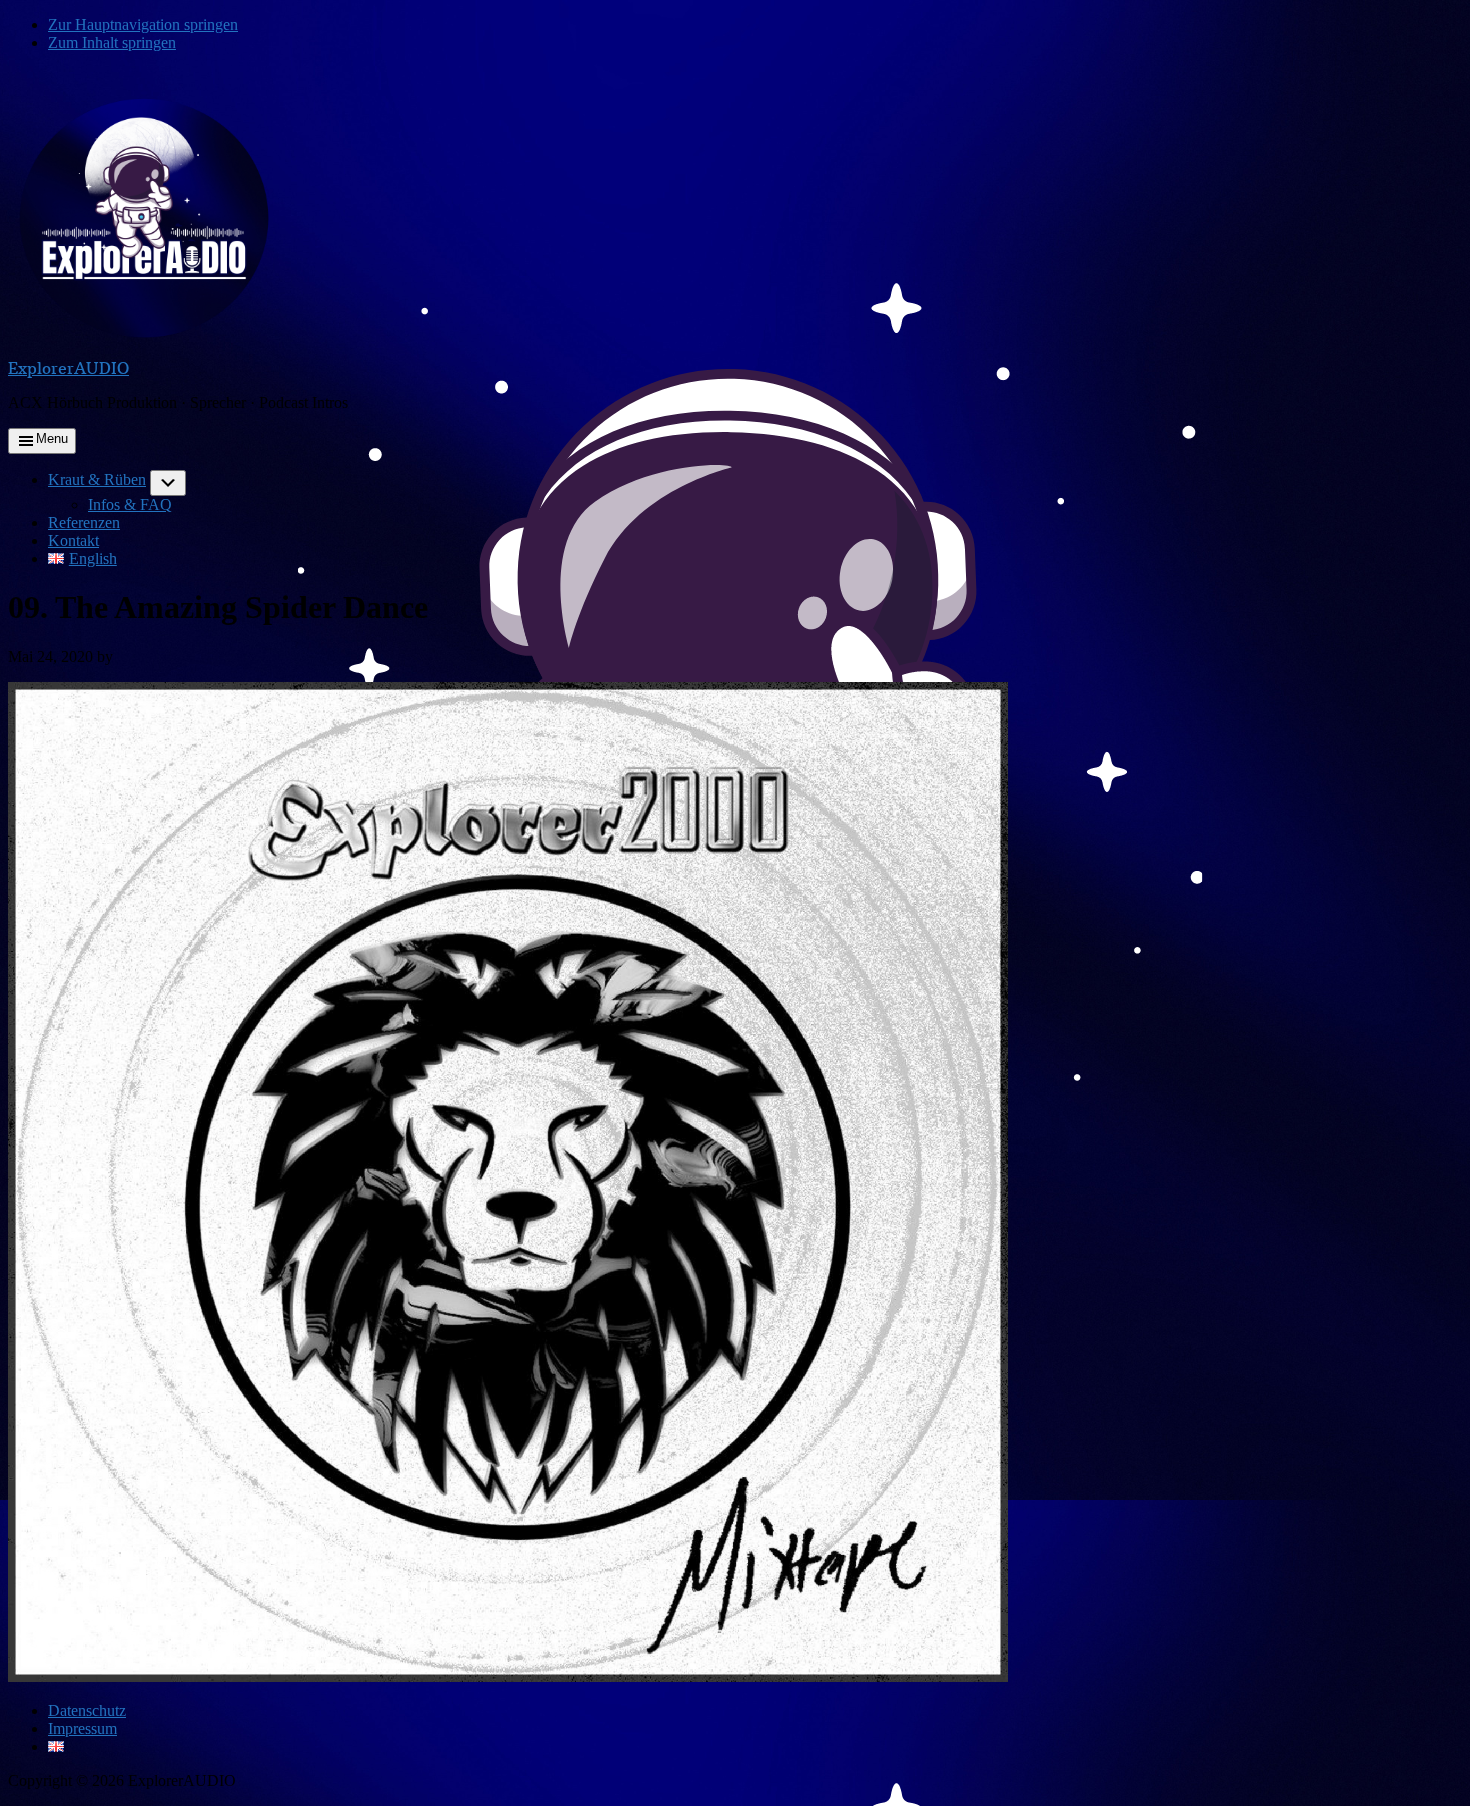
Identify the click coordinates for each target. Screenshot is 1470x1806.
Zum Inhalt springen (112, 42)
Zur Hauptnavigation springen (143, 24)
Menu (52, 438)
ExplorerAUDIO (68, 368)
